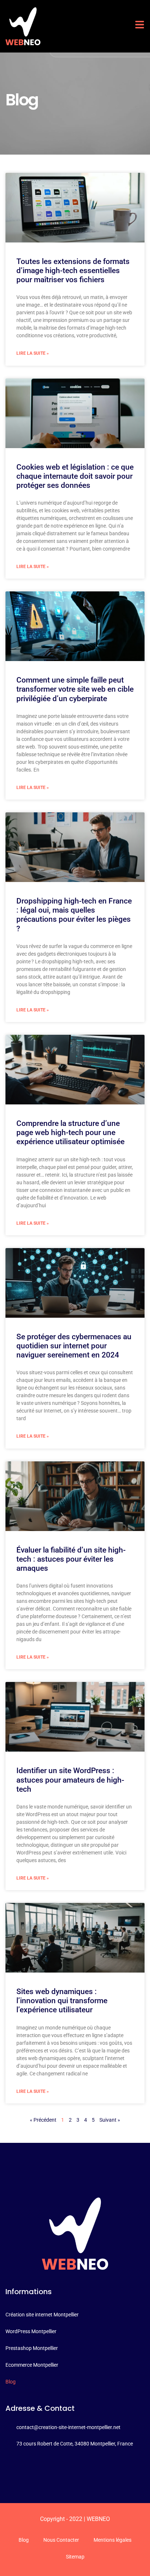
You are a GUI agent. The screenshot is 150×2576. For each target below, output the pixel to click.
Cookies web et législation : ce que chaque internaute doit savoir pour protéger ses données (75, 476)
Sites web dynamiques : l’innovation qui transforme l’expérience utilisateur (62, 2001)
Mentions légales (112, 2540)
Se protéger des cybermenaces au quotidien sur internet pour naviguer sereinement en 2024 (74, 1346)
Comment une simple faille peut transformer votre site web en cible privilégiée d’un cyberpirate (75, 689)
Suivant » (110, 2120)
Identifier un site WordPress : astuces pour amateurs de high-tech (70, 1780)
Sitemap (75, 2557)
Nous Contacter (61, 2540)
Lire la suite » (33, 353)
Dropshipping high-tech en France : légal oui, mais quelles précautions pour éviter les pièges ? (74, 915)
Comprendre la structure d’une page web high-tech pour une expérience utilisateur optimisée (70, 1132)
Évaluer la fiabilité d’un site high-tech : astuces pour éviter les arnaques (71, 1559)
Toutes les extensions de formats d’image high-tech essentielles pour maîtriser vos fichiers (73, 271)
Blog (24, 2540)
